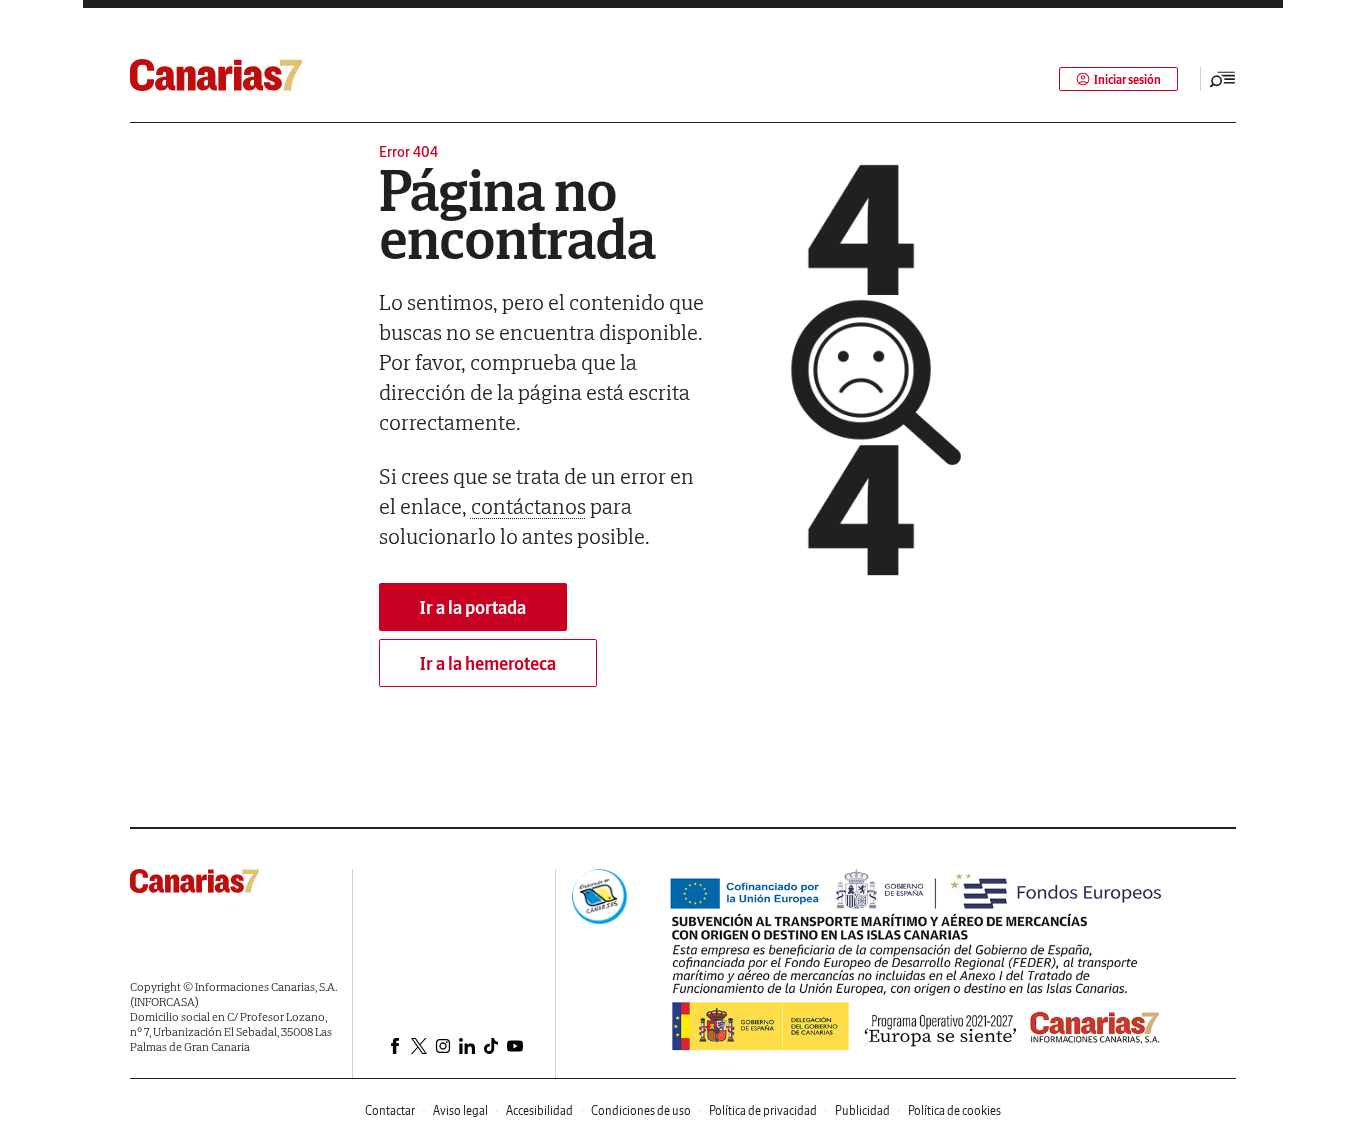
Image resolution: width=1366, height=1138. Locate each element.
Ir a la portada (473, 607)
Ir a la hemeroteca (488, 663)
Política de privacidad (763, 1110)
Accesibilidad (539, 1110)
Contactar (390, 1110)
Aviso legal (460, 1110)
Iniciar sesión (1127, 79)
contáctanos (528, 506)
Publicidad (862, 1110)
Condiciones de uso (641, 1110)
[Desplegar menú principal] (1223, 79)
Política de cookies (954, 1110)
